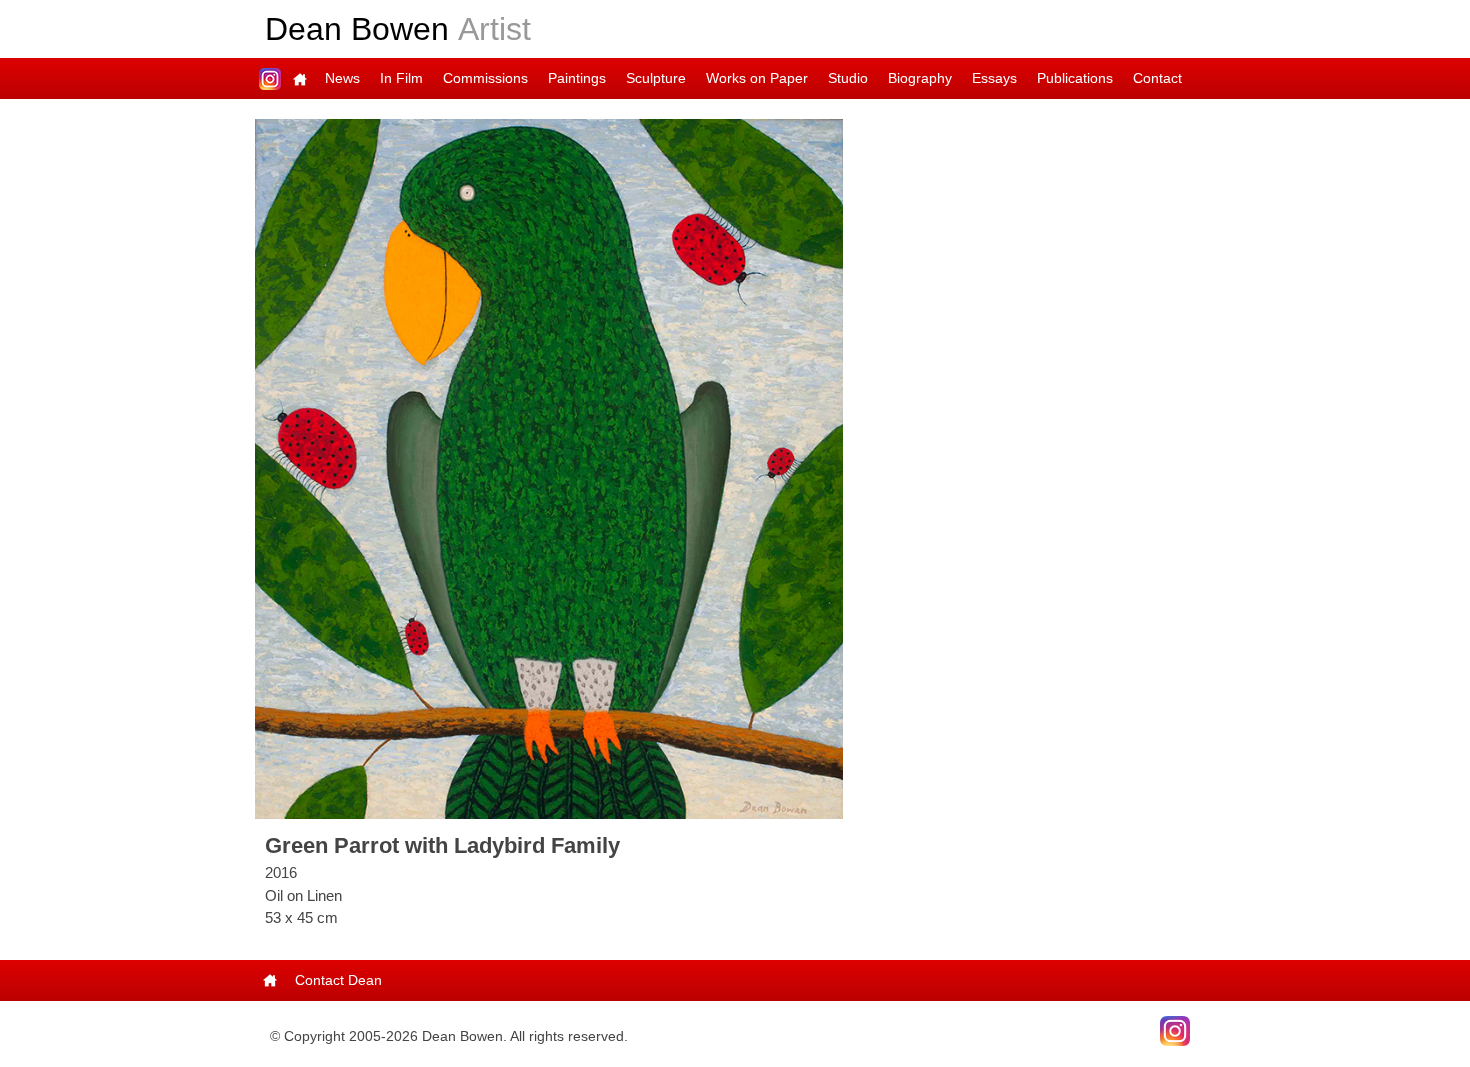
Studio (848, 78)
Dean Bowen (398, 29)
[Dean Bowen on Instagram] (1175, 1029)
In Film (401, 78)
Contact (1157, 78)
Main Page (300, 78)
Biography (920, 78)
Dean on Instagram (270, 78)
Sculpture (656, 78)
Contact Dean (338, 980)
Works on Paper (757, 78)
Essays (994, 78)
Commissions (485, 78)
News (342, 78)
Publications (1075, 78)
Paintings (577, 78)
